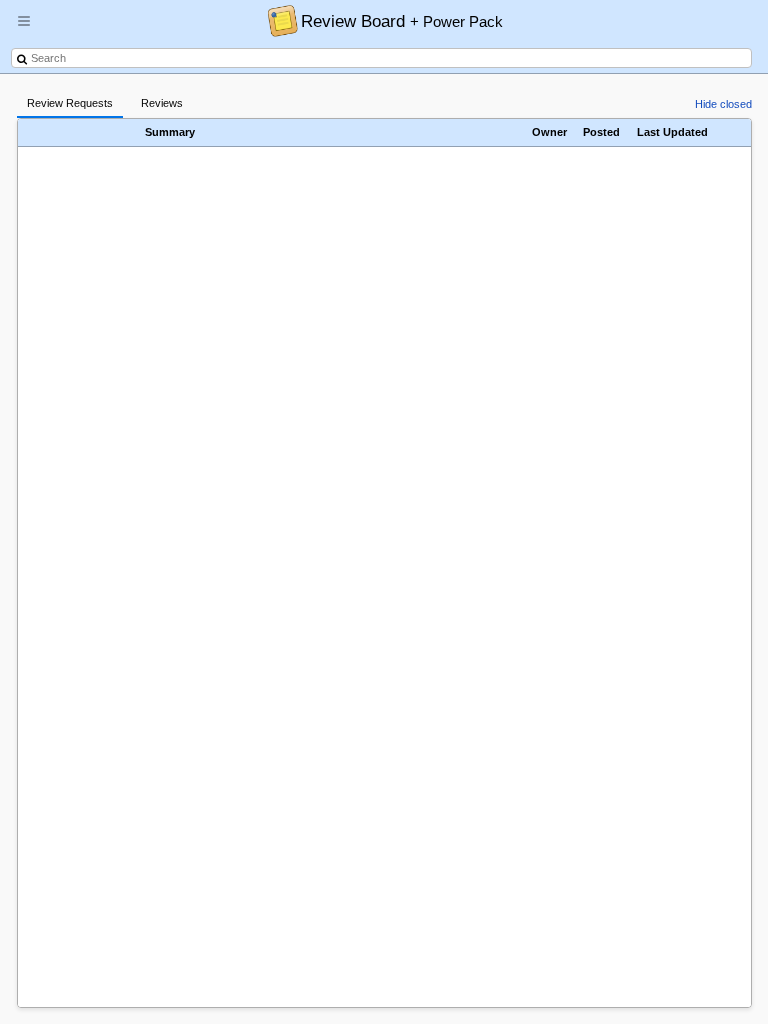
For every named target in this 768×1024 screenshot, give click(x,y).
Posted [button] (601, 132)
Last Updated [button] (672, 132)
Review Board (402, 21)
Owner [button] (549, 132)
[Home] (277, 20)
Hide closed (723, 104)
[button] (24, 29)
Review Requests (70, 103)
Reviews (162, 103)
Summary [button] (170, 132)
